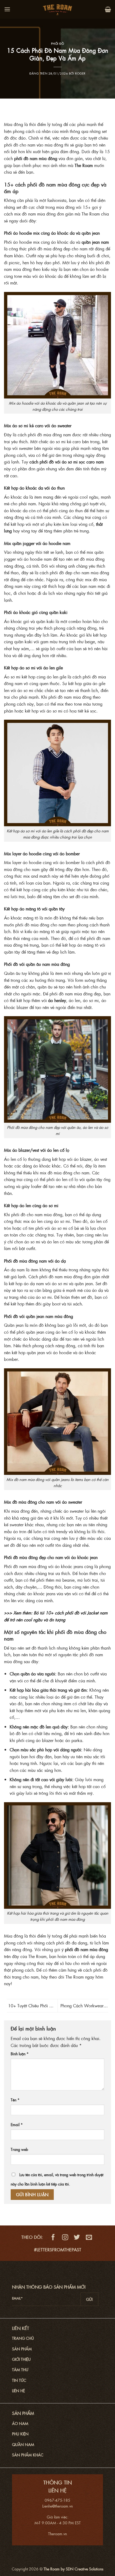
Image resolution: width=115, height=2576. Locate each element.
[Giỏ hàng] (108, 9)
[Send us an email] (89, 2237)
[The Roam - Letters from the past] (57, 9)
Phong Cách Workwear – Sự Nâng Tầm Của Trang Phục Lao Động (84, 2006)
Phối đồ (58, 43)
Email (17, 2125)
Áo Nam (20, 2423)
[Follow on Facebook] (53, 2237)
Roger (80, 73)
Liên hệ (18, 2391)
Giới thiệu (21, 2359)
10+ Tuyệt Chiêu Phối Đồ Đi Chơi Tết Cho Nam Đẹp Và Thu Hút (31, 2006)
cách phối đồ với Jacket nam (81, 1613)
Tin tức (19, 2380)
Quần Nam (23, 2444)
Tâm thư (20, 2370)
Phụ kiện (20, 2434)
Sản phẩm (22, 2349)
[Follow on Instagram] (65, 2237)
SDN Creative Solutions (85, 2569)
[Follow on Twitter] (77, 2237)
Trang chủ (23, 2338)
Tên (15, 2100)
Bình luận (20, 2054)
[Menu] (7, 9)
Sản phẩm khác (28, 2455)
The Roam (84, 165)
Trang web (19, 2149)
